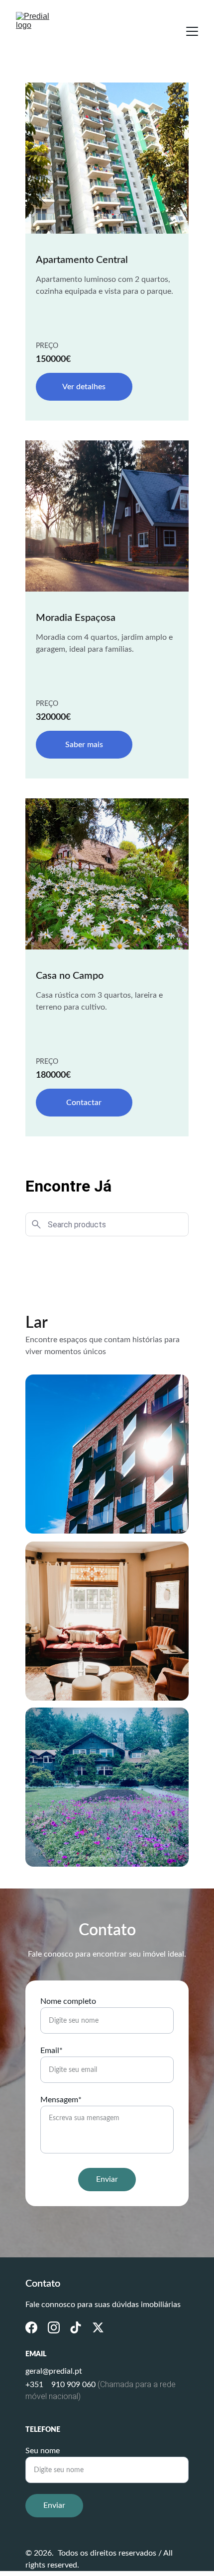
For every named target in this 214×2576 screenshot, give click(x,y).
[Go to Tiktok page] (76, 2327)
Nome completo (68, 2001)
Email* (52, 2051)
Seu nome (43, 2451)
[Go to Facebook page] (31, 2327)
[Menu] (192, 31)
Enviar (107, 2179)
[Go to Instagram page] (54, 2327)
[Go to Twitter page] (98, 2327)
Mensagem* (61, 2100)
